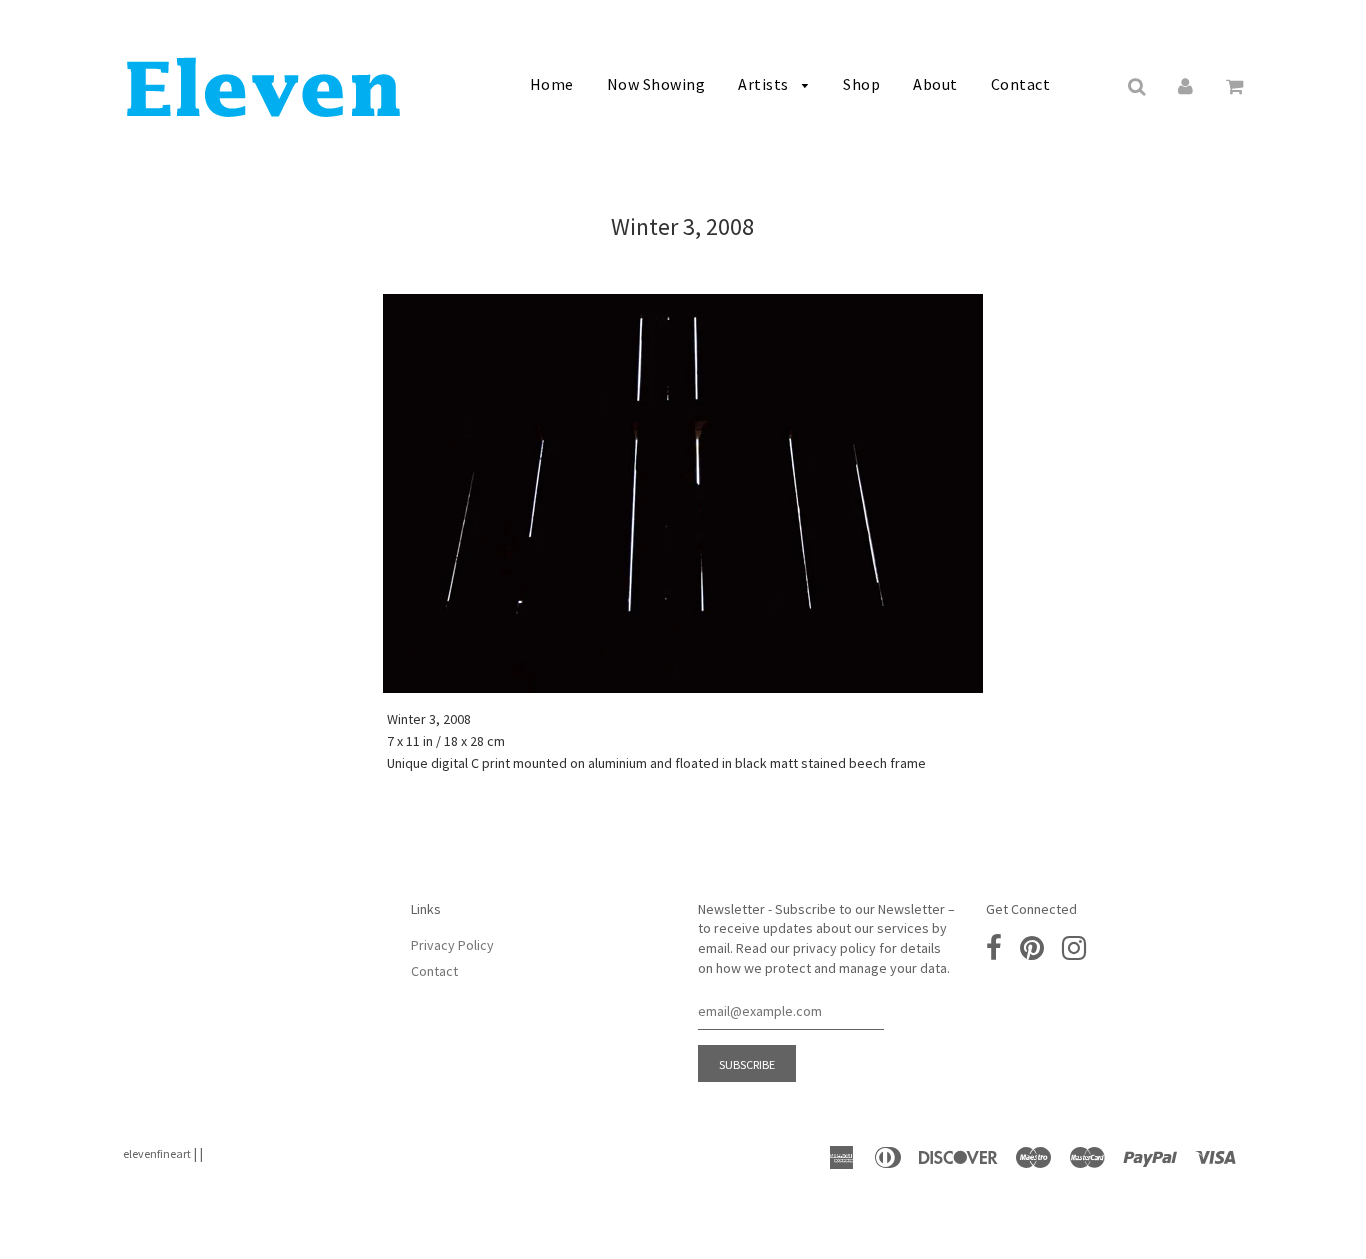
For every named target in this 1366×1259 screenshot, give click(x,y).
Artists (765, 84)
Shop (861, 84)
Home (552, 84)
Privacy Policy (452, 945)
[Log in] (1185, 85)
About (935, 84)
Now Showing (656, 84)
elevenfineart (157, 1153)
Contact (1021, 84)
